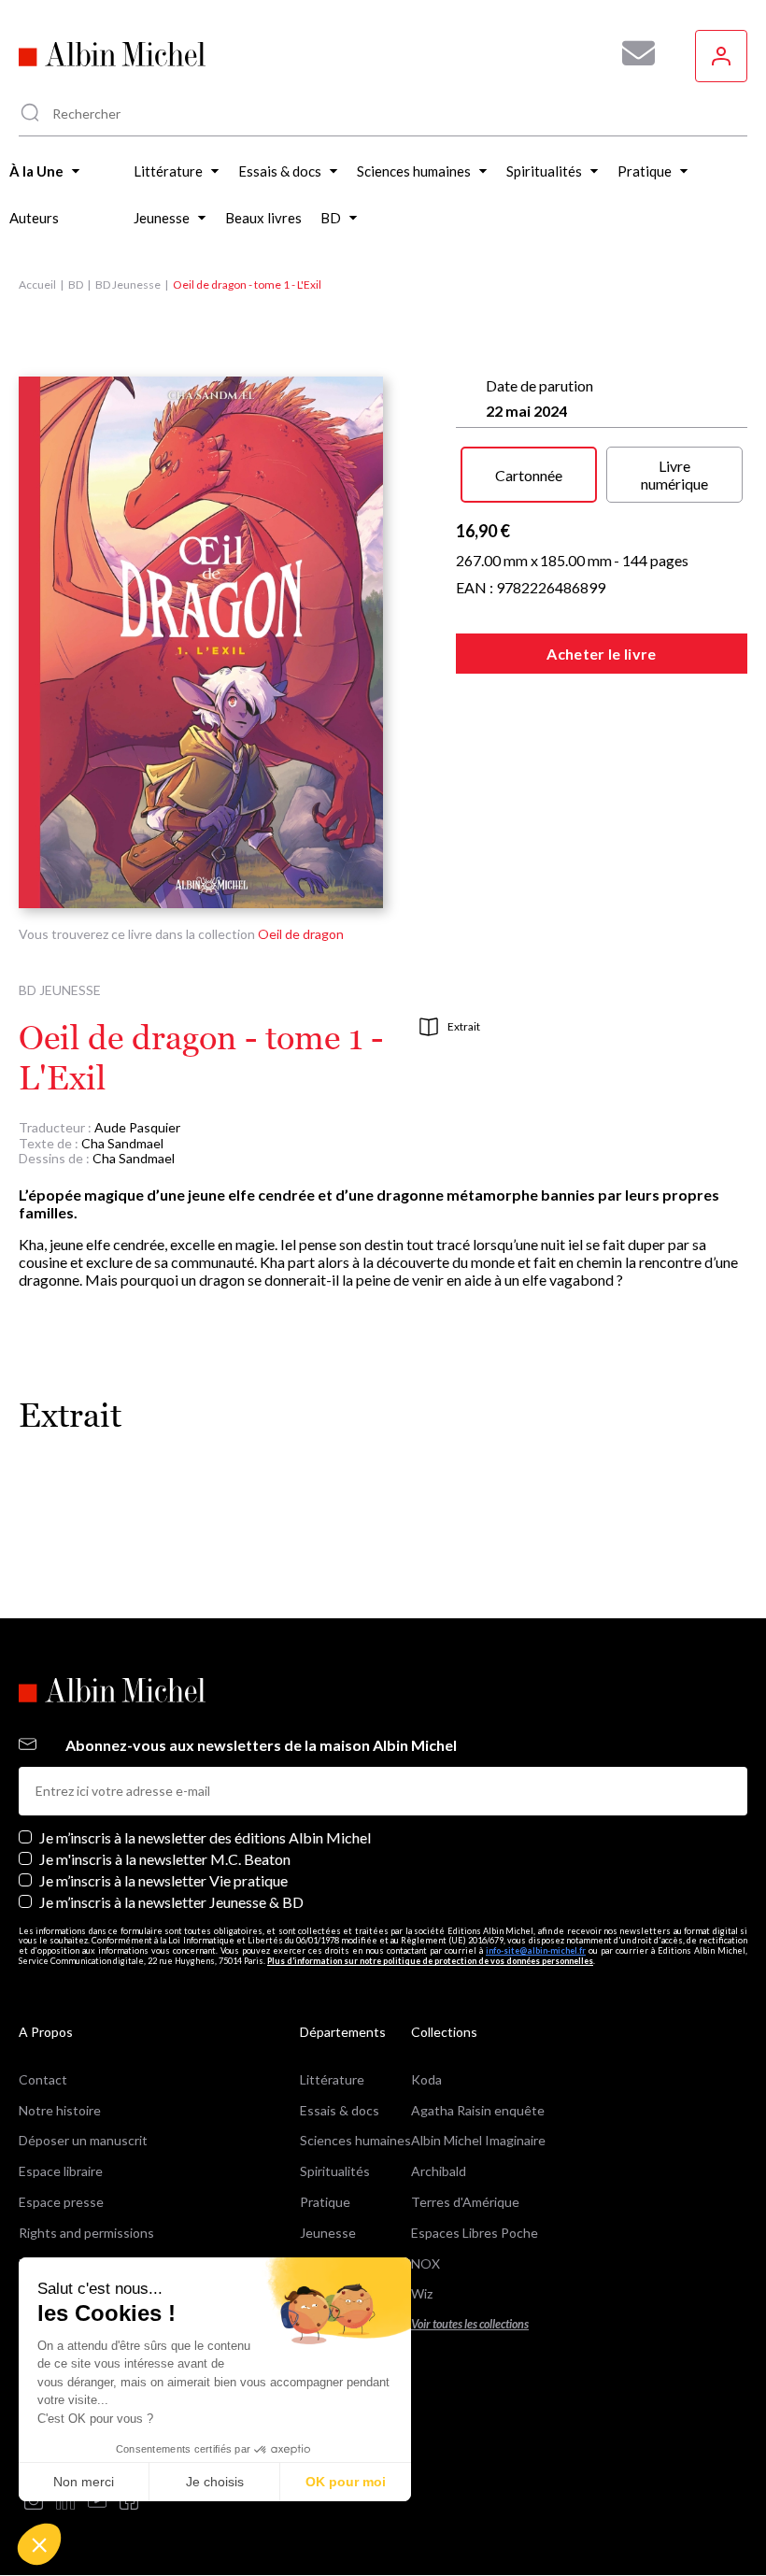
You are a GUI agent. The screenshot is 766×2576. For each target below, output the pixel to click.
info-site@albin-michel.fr (536, 1950)
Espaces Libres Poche (475, 2233)
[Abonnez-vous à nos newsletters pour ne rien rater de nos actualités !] (631, 53)
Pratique (325, 2202)
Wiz (422, 2293)
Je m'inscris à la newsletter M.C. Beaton (165, 1859)
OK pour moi (346, 2482)
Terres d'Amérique (465, 2202)
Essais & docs (340, 2110)
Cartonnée (529, 475)
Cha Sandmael (122, 1143)
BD (76, 285)
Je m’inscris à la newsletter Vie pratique (163, 1880)
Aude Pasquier (137, 1127)
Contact (43, 2079)
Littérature (332, 2079)
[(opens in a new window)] (34, 2502)
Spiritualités (335, 2171)
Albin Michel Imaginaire (478, 2140)
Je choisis (215, 2482)
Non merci (84, 2482)
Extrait (464, 1026)
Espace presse (61, 2202)
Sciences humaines (355, 2140)
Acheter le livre (601, 654)
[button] (39, 2544)
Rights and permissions (86, 2233)
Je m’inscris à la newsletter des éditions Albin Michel (205, 1837)
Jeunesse (328, 2233)
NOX (426, 2263)
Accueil (37, 285)
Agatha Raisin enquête (478, 2110)
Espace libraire (61, 2171)
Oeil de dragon (301, 934)
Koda (426, 2079)
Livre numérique (674, 475)
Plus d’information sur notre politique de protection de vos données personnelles (430, 1961)
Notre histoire (60, 2110)
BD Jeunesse (128, 285)
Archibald (439, 2171)
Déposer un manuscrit (83, 2140)
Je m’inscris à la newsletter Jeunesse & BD (171, 1902)
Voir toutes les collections (470, 2324)
